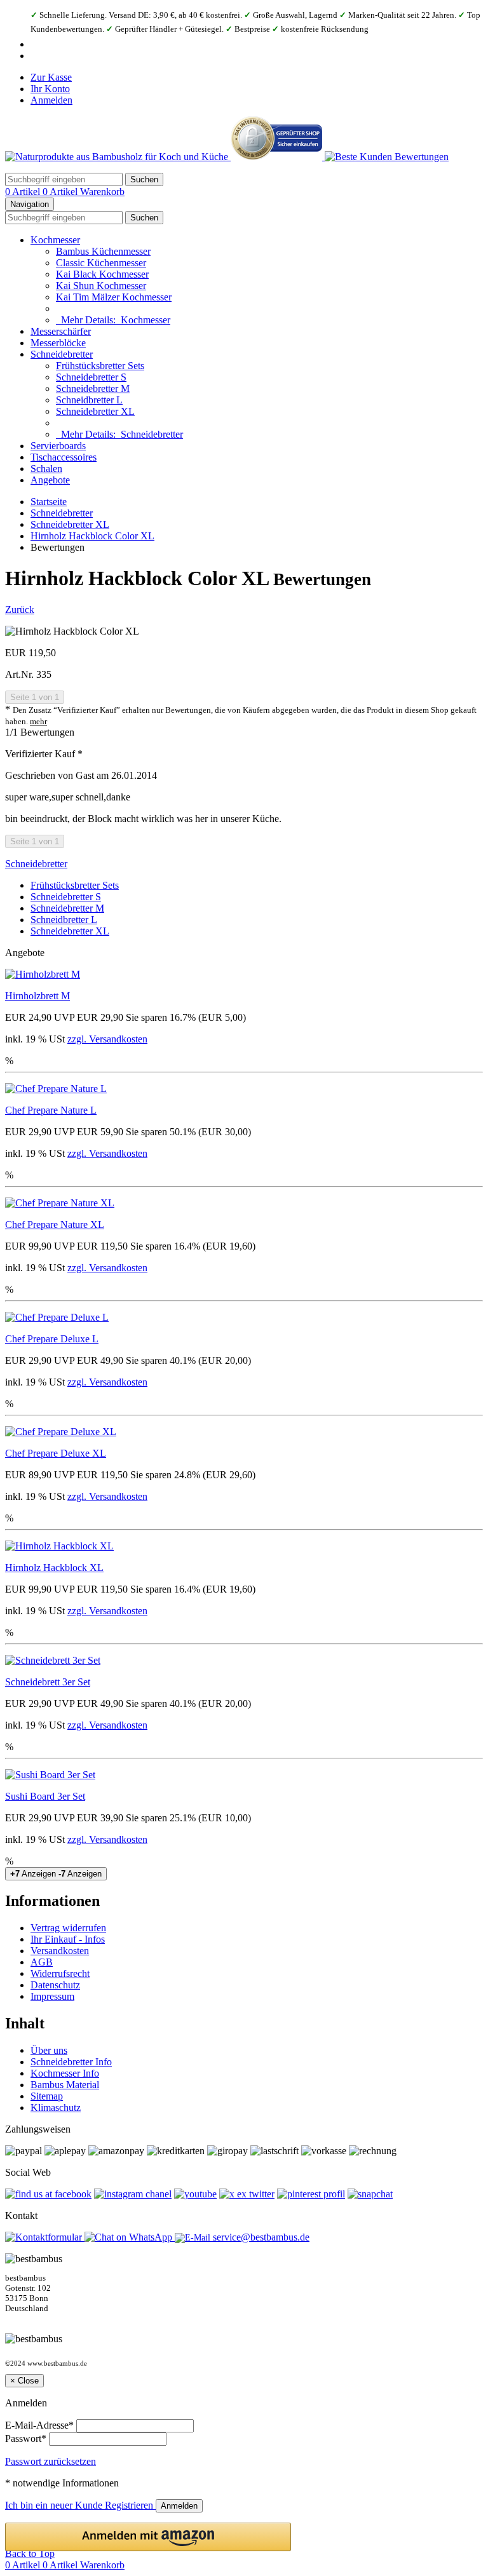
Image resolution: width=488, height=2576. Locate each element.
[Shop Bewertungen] (387, 157)
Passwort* (26, 2438)
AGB (42, 1962)
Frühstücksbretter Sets (100, 366)
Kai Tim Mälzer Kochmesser (114, 297)
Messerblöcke (58, 343)
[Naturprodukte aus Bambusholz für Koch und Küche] (118, 157)
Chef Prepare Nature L (51, 1110)
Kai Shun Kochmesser (101, 286)
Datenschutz (55, 1985)
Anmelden (51, 100)
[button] (148, 2537)
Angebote (50, 480)
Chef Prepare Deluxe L (52, 1339)
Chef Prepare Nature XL (55, 1224)
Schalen (46, 469)
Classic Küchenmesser (101, 263)
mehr (38, 722)
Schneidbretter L (89, 400)
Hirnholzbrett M (37, 996)
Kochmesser (55, 240)
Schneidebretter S (91, 377)
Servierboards (58, 446)
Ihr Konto (50, 89)
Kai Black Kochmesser (102, 274)
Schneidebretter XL (95, 411)
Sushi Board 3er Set (45, 1796)
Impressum (52, 1996)
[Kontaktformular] (45, 2237)
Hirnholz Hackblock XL (54, 1568)
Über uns (49, 2050)
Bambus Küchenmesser (103, 251)
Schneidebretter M (93, 388)
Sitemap (47, 2096)
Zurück (20, 610)
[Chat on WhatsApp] (130, 2237)
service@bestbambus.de (260, 2237)
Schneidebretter (62, 354)
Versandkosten (60, 1951)
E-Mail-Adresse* (39, 2425)
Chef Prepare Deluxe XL (56, 1453)
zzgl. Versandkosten (107, 1039)
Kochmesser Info (65, 2073)
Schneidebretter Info (71, 2062)
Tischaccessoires (64, 457)
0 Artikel (24, 192)
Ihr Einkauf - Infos (68, 1939)
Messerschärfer (61, 331)
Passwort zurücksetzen (51, 2461)
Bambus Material (65, 2085)
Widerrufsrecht (60, 1973)
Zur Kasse (51, 77)
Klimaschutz (56, 2107)
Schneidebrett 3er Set (48, 1682)
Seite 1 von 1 (35, 697)
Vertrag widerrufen (68, 1928)
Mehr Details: (113, 320)
